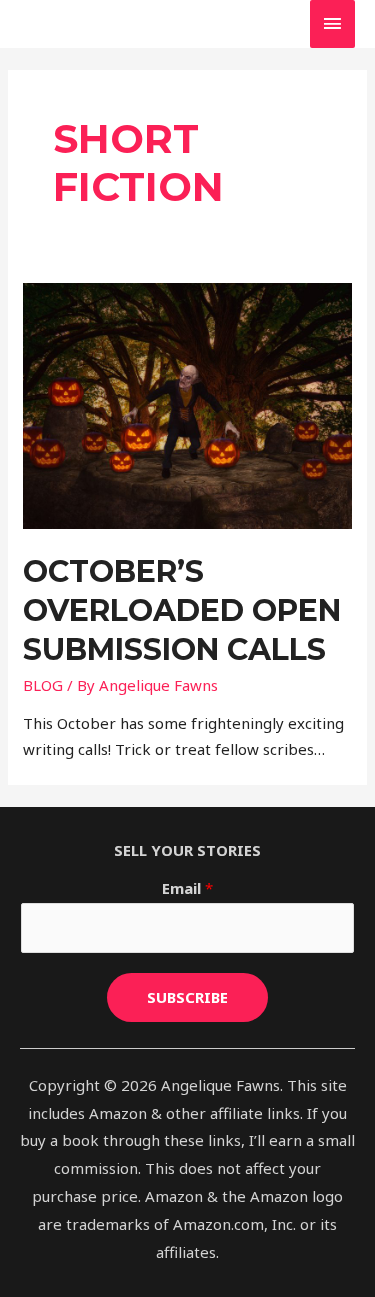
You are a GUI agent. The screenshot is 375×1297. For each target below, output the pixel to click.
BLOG (43, 685)
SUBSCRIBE (187, 997)
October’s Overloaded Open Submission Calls (182, 610)
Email (187, 888)
